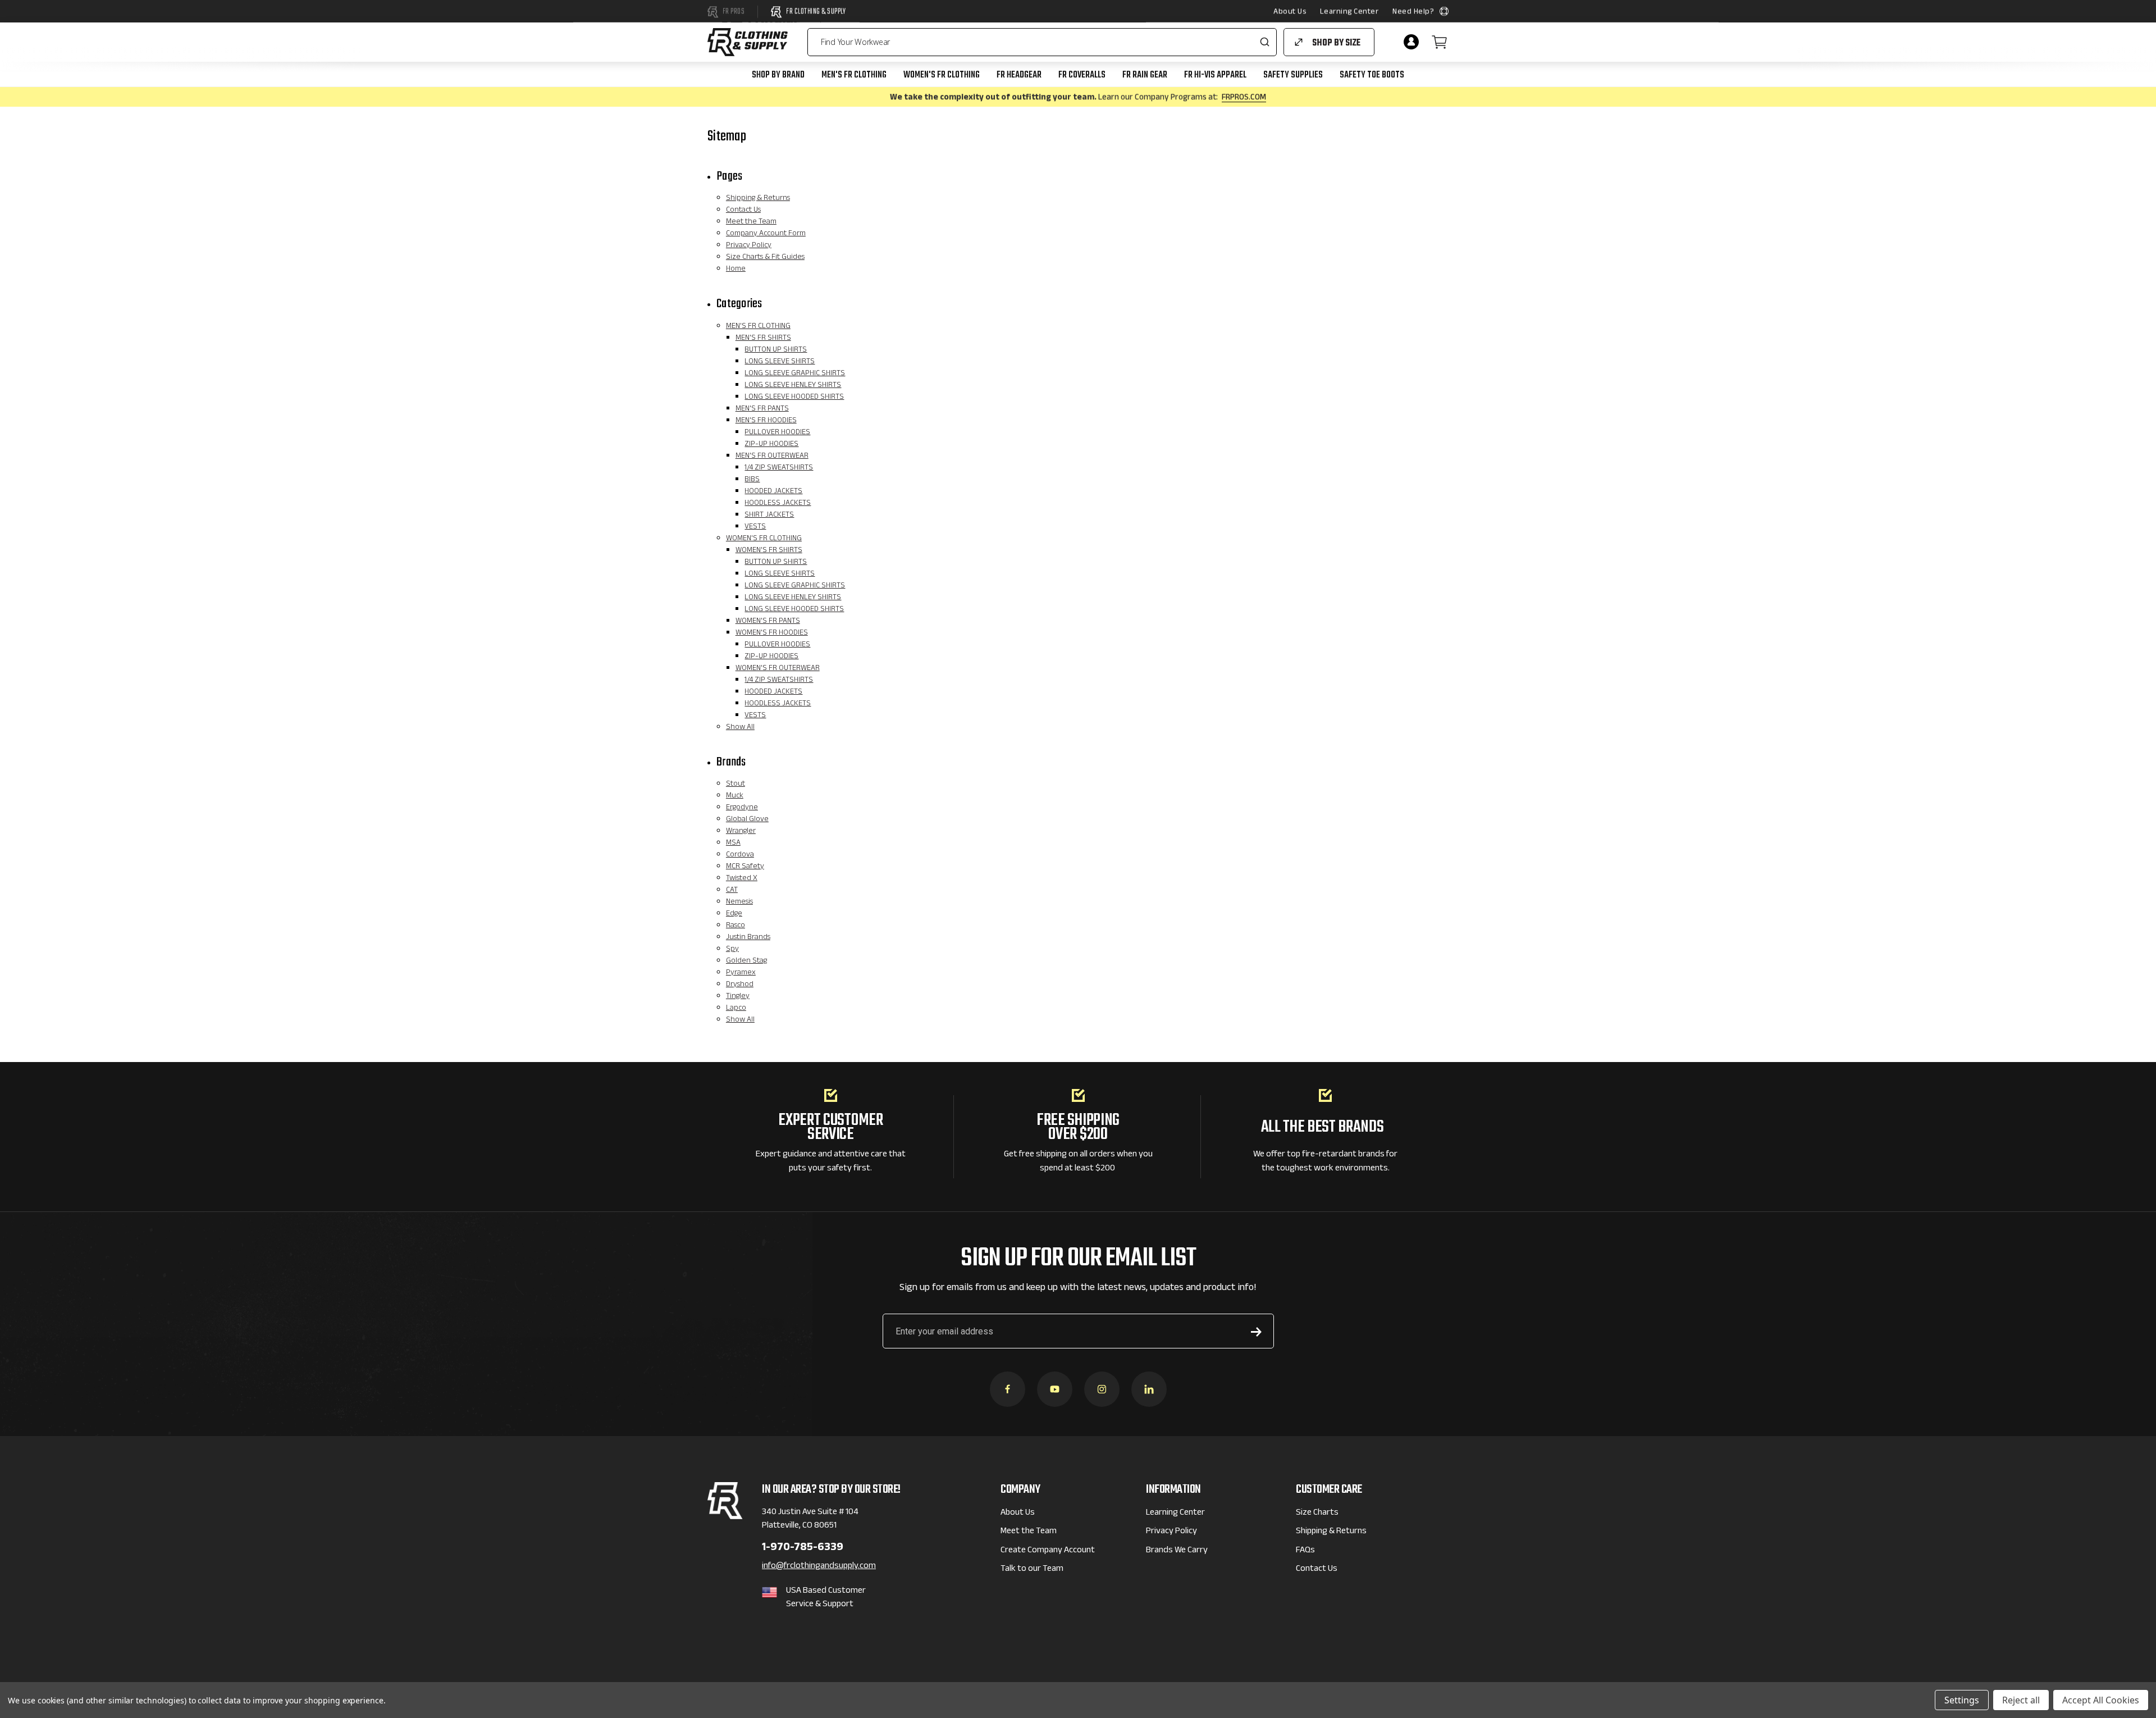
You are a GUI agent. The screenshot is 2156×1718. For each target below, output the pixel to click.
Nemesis (739, 903)
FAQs (1305, 1551)
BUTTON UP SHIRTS (776, 350)
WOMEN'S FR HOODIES (772, 634)
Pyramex (741, 973)
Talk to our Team (1032, 1569)
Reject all (2021, 1700)
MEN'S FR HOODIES (766, 421)
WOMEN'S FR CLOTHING (942, 75)
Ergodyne (742, 808)
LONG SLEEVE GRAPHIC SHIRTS (795, 374)
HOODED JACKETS (773, 492)
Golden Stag (746, 961)
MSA (733, 844)
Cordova (740, 855)
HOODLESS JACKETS (778, 504)
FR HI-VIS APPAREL (1215, 75)
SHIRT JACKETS (769, 516)
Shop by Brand (778, 75)
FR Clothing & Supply (816, 12)
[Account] (1411, 42)
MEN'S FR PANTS (762, 409)
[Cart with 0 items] (1440, 42)
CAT (732, 891)
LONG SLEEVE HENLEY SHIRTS (793, 386)
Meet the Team (751, 222)
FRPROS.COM (1244, 98)
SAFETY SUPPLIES (1293, 75)
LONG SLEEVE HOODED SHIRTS (794, 398)
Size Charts (1317, 1513)
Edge (734, 914)
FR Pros (734, 12)
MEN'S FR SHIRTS (763, 339)
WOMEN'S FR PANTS (768, 622)
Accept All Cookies (2101, 1700)
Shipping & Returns (758, 199)
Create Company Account (1048, 1551)
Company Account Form (766, 234)
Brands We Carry (1177, 1551)
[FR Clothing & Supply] (748, 42)
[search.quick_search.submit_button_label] (1264, 42)
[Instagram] (1102, 1389)
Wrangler (741, 832)
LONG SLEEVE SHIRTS (780, 362)
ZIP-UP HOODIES (771, 445)
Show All (740, 728)
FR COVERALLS (1082, 75)
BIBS (752, 480)
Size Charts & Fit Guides (765, 258)
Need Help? (1413, 12)
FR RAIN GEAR (1145, 75)
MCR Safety (745, 867)
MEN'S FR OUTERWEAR (772, 457)
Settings (1962, 1700)
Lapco (736, 1009)
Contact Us (743, 211)
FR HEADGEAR (1019, 75)
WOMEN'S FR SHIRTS (769, 551)
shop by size (1336, 43)
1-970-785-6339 (803, 1549)
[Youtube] (1055, 1389)
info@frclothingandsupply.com (819, 1567)
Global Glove (747, 820)
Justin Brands (748, 938)
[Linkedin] (1149, 1389)
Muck (735, 796)
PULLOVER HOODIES (777, 433)
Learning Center (1349, 12)
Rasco (736, 926)
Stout (736, 785)
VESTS (755, 527)
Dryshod (740, 985)
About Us (1290, 12)
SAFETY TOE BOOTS (1372, 75)
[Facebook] (1008, 1389)
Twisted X (742, 879)
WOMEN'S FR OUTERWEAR (778, 669)
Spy (732, 950)
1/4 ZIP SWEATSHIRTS (779, 468)
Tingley (738, 997)
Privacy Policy (749, 246)
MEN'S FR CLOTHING (854, 75)
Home (736, 270)
